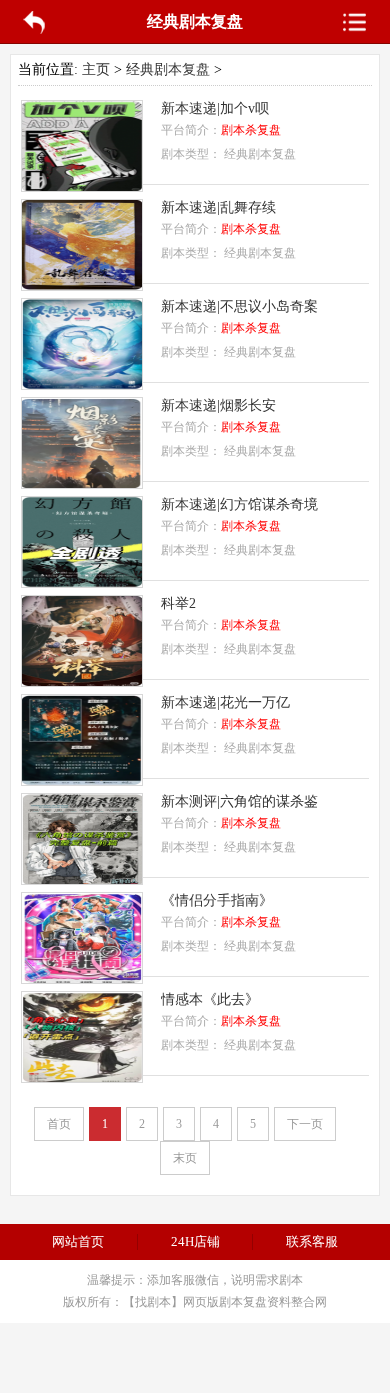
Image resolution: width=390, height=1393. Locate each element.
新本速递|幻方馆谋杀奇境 (239, 504)
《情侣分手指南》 (217, 900)
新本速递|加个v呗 (215, 108)
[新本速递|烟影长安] (82, 483)
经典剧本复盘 (168, 69)
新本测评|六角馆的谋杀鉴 (239, 801)
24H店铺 (195, 1241)
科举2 (178, 603)
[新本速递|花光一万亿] (82, 780)
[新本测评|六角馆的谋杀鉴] (82, 879)
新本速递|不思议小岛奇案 (239, 306)
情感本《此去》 (210, 999)
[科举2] (82, 681)
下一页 (305, 1124)
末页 (185, 1158)
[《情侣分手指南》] (82, 978)
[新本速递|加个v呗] (82, 186)
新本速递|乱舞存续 (218, 207)
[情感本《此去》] (82, 1077)
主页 (96, 69)
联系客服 (312, 1241)
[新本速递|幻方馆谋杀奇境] (82, 582)
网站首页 (78, 1241)
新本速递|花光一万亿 (225, 702)
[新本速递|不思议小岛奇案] (82, 384)
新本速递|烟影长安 (218, 405)
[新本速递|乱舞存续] (82, 285)
